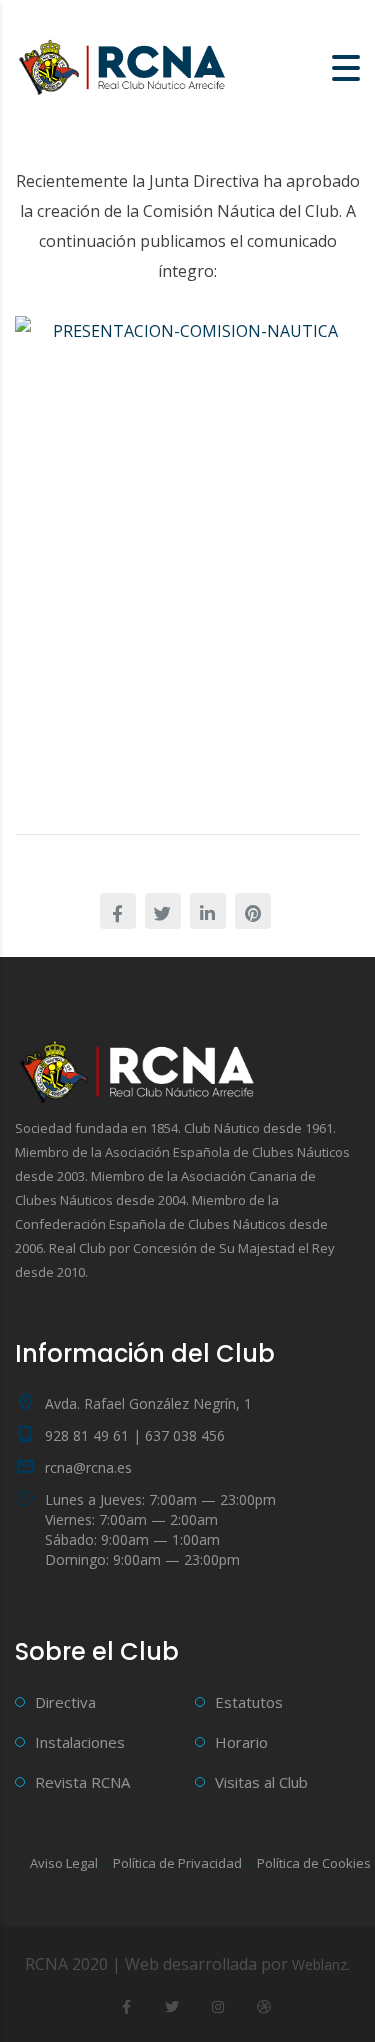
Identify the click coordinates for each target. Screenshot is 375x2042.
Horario (241, 1742)
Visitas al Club (261, 1782)
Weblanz (319, 1964)
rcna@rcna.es (88, 1467)
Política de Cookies (314, 1863)
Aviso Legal (64, 1863)
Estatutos (249, 1702)
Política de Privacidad (177, 1863)
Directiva (65, 1702)
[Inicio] (125, 66)
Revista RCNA (82, 1782)
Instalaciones (80, 1742)
